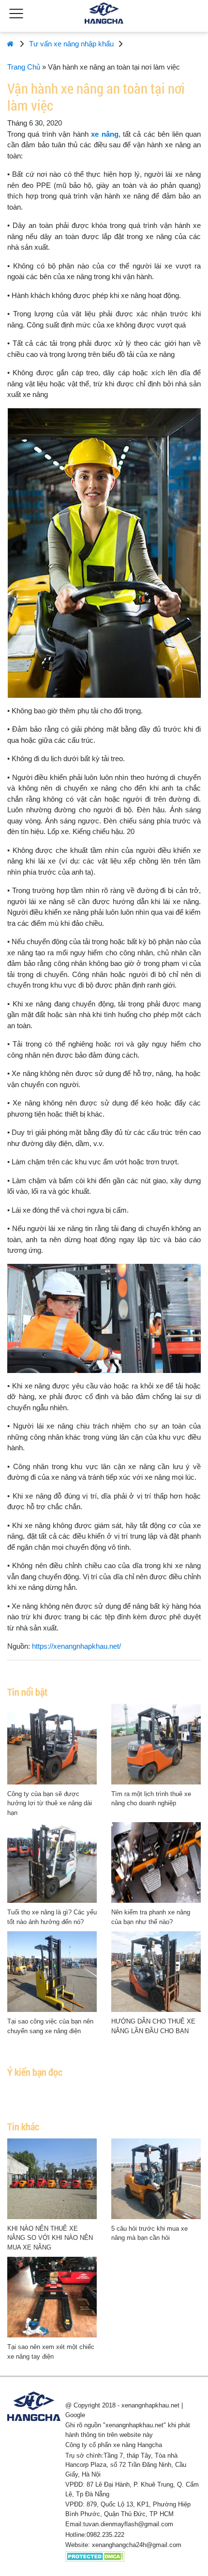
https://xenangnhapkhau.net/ (76, 1646)
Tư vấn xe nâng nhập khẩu (71, 44)
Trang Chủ (24, 67)
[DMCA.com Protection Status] (95, 2556)
